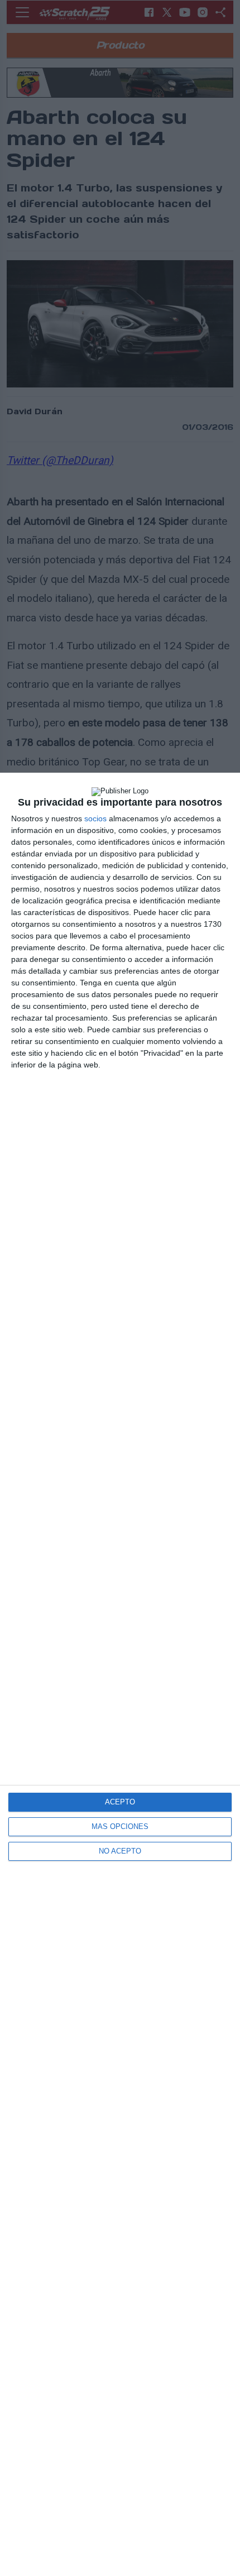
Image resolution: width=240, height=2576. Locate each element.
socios (95, 818)
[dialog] (120, 1674)
